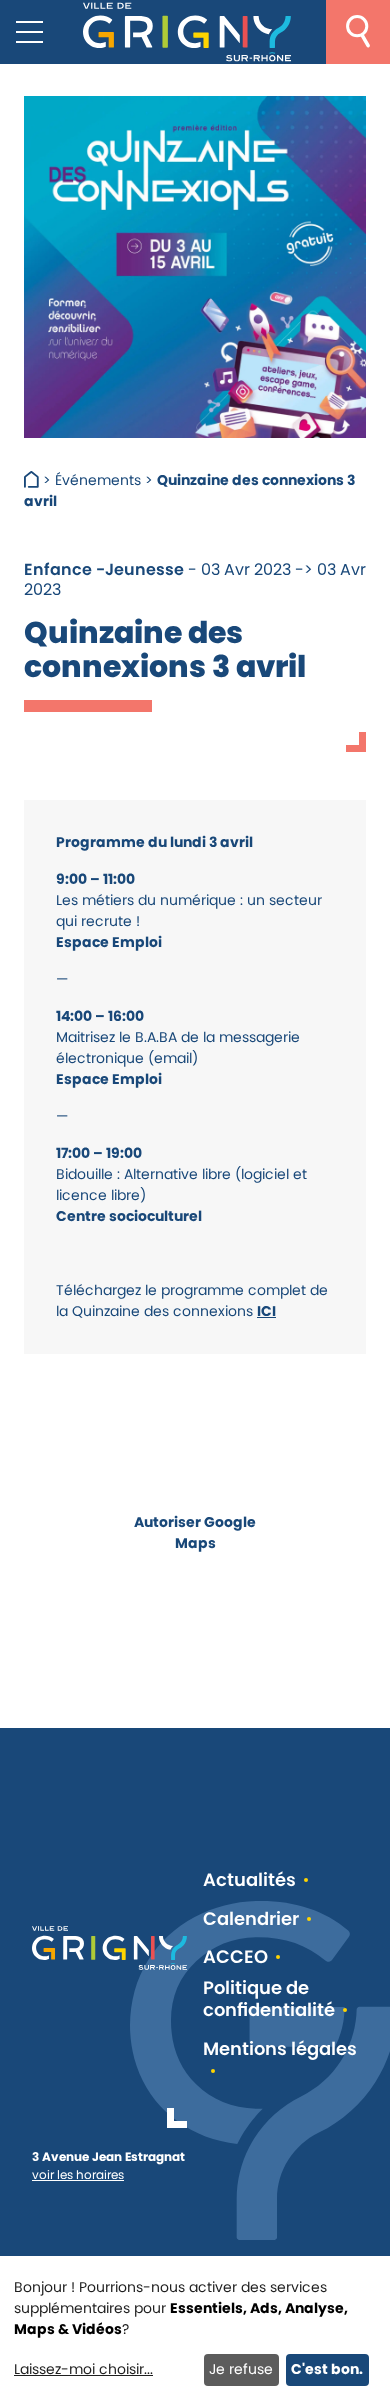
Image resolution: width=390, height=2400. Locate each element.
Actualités (249, 1880)
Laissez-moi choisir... (83, 2369)
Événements (98, 480)
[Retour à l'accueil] (187, 32)
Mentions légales (280, 2049)
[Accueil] (33, 480)
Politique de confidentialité (269, 1999)
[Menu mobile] (29, 32)
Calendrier (251, 1919)
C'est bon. (327, 2369)
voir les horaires (78, 2174)
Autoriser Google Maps (195, 1532)
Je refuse (241, 2369)
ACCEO (235, 1957)
